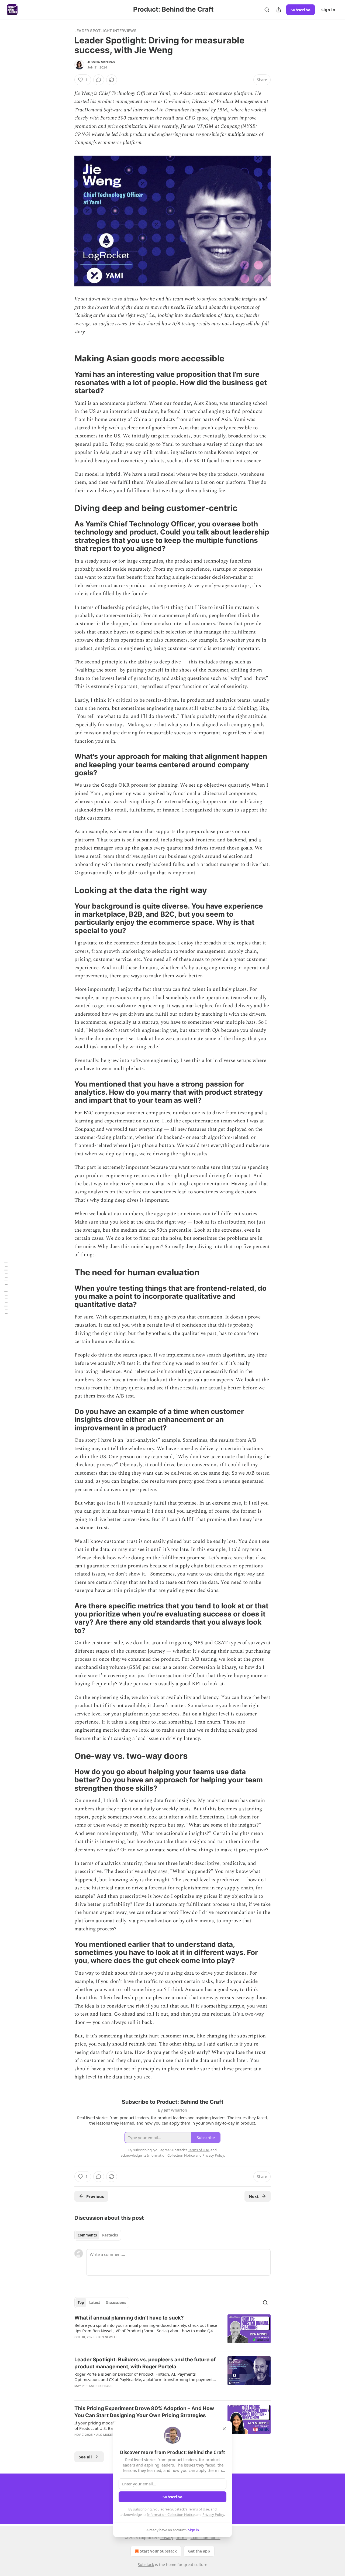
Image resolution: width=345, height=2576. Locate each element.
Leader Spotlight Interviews (105, 31)
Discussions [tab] (116, 2303)
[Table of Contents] (6, 1288)
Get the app (199, 2551)
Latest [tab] (95, 2303)
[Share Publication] (279, 10)
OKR (124, 785)
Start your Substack (158, 2551)
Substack (146, 2565)
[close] (224, 2429)
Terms (182, 2538)
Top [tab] (81, 2303)
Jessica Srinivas (101, 62)
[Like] (78, 2393)
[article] (172, 2331)
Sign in (328, 10)
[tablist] (98, 2235)
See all (85, 2457)
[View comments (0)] (99, 80)
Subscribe (301, 10)
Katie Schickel (101, 2386)
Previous (95, 2196)
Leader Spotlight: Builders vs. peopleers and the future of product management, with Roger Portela (145, 2363)
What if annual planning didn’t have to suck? (129, 2318)
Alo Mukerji (106, 2435)
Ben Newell (108, 2337)
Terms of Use (199, 2509)
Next (254, 2196)
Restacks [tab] (110, 2235)
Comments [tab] (87, 2235)
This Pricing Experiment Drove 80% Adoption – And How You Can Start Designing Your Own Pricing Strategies (144, 2412)
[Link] (67, 358)
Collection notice (206, 2538)
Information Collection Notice (171, 2515)
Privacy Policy (213, 2515)
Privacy (167, 2538)
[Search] (267, 10)
